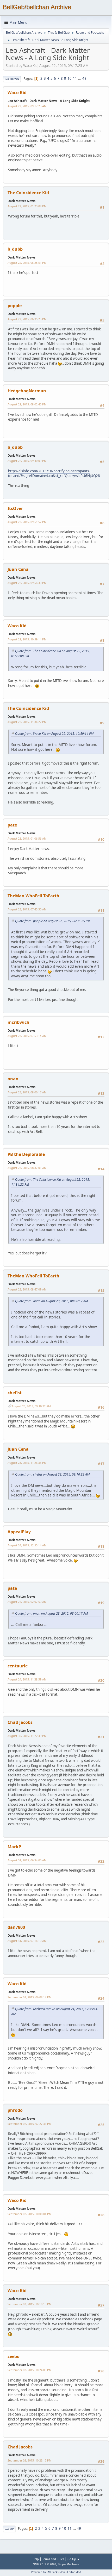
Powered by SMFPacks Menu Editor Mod (56, 2572)
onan (13, 1079)
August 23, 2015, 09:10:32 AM (31, 1406)
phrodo (15, 2110)
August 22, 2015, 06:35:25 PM (27, 319)
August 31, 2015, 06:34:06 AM (27, 1860)
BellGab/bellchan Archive (37, 7)
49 (84, 78)
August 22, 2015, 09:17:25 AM (27, 106)
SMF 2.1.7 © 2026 (45, 2564)
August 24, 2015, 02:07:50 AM (27, 1602)
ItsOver (15, 508)
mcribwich (18, 1022)
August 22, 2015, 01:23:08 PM (27, 206)
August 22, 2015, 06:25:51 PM (27, 263)
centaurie (18, 1666)
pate (12, 825)
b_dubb (15, 249)
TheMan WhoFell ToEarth (33, 896)
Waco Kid (17, 93)
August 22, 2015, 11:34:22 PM (27, 722)
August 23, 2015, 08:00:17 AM (27, 1092)
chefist (15, 1393)
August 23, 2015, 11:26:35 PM (27, 1463)
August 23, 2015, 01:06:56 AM (27, 838)
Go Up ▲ (74, 2559)
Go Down (12, 79)
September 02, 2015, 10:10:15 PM (30, 2304)
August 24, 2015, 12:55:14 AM (27, 1545)
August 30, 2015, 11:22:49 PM (27, 1736)
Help (36, 2559)
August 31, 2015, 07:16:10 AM (27, 1941)
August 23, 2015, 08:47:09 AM (27, 1289)
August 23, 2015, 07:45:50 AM (27, 909)
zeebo (14, 2356)
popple (15, 306)
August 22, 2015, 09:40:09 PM (27, 461)
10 (70, 78)
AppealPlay (19, 1532)
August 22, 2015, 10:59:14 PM (27, 639)
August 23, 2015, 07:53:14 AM (27, 1036)
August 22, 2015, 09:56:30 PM (27, 583)
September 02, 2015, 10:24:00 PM (30, 2370)
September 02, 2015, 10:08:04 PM (30, 2214)
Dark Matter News (21, 201)
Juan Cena (18, 569)
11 (75, 78)
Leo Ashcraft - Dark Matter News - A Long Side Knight (49, 101)
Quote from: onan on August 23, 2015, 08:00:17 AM (51, 1301)
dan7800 (16, 1927)
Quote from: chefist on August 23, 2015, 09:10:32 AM (52, 1474)
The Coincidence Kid (28, 193)
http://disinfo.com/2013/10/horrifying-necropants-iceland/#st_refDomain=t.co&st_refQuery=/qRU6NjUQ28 (54, 474)
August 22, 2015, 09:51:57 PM (27, 522)
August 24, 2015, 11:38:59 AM (27, 1679)
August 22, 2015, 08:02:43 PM (27, 404)
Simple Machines (68, 2564)
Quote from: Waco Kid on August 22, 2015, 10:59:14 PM (54, 734)
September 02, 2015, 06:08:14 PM (30, 1997)
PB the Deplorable (26, 1154)
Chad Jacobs (20, 1722)
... (80, 78)
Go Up (9, 2529)
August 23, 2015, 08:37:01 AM (27, 1168)
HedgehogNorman (27, 391)
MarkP (14, 1847)
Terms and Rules (53, 2559)
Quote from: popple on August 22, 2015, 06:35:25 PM (53, 921)
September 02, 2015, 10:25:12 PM (30, 2460)
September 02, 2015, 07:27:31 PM (30, 2124)
